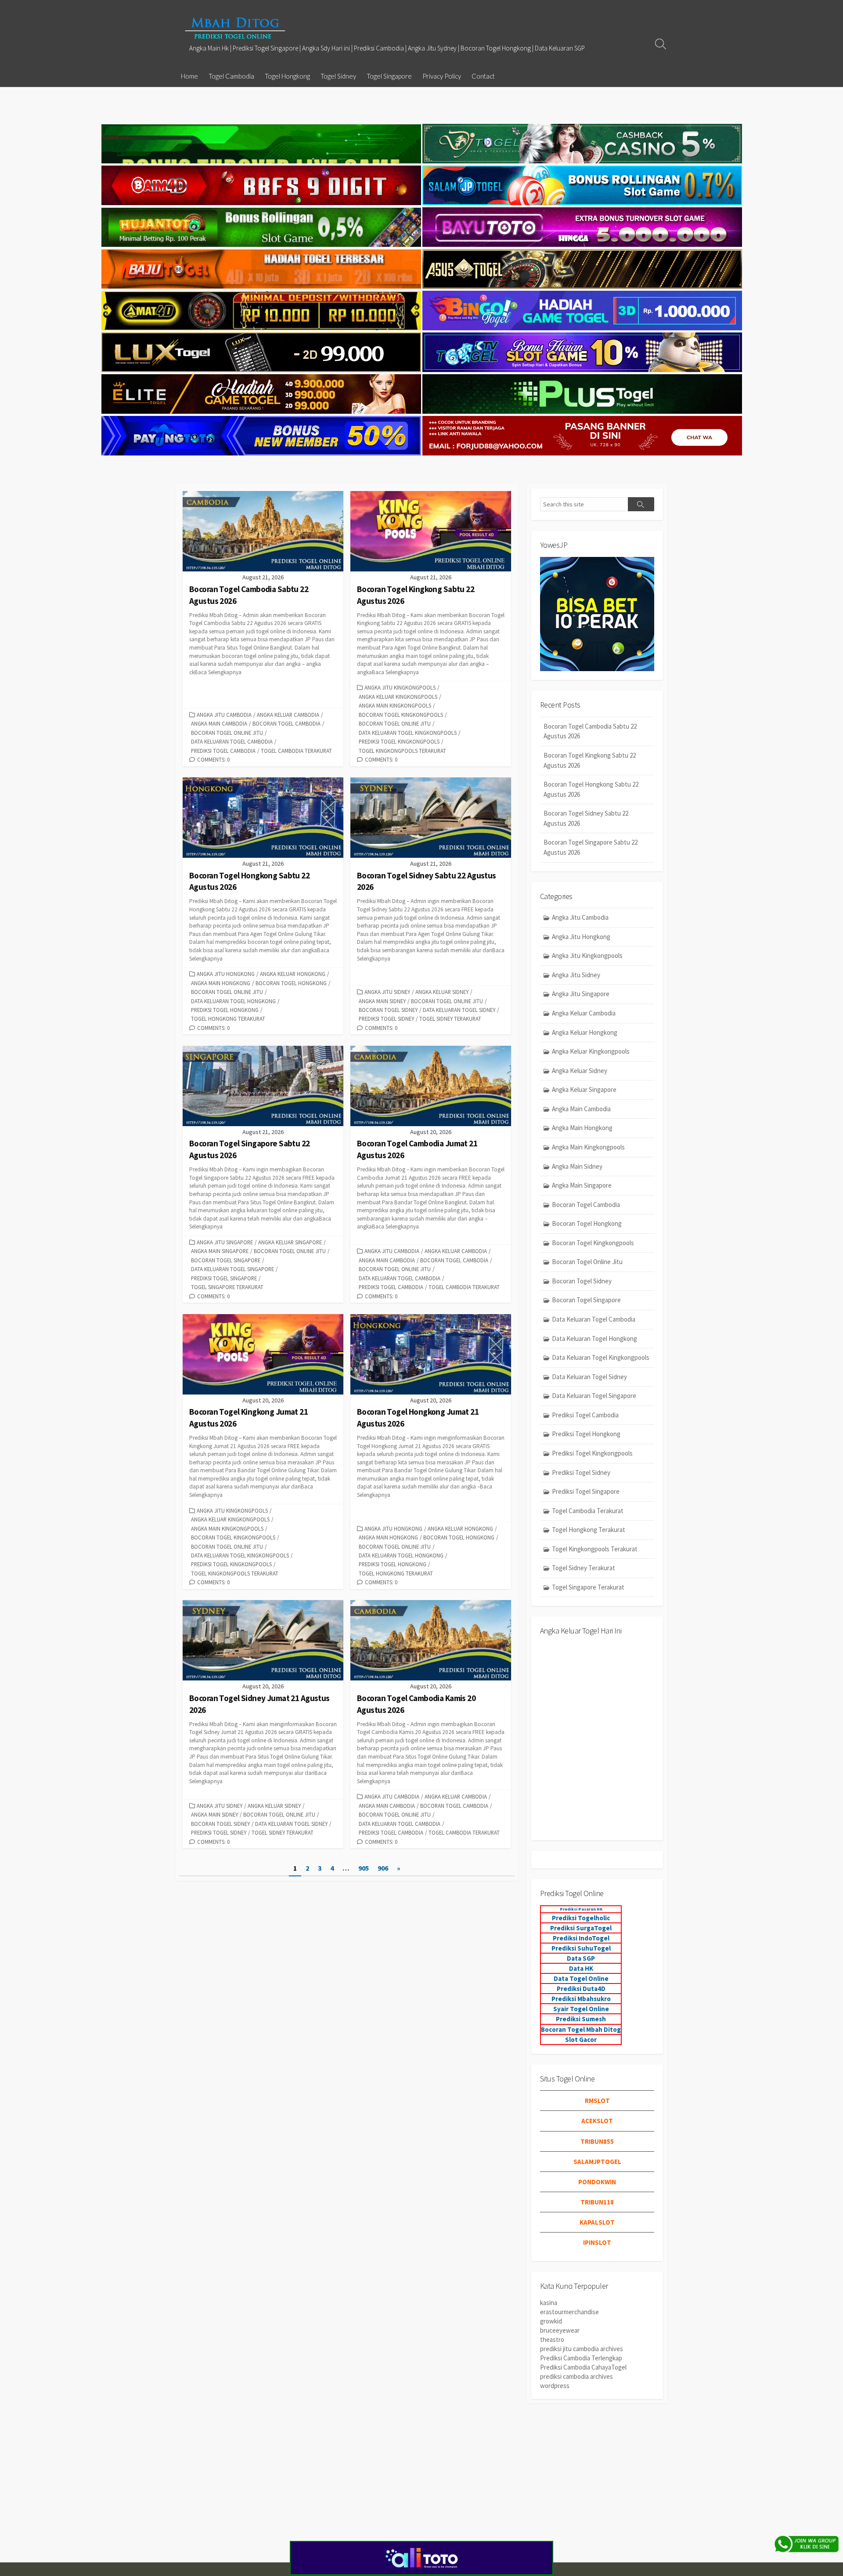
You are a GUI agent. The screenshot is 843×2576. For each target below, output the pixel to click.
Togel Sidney (338, 76)
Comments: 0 (213, 759)
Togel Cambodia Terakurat (296, 751)
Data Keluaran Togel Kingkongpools (408, 733)
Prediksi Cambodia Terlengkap (581, 2358)
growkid (551, 2321)
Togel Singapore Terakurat (227, 1287)
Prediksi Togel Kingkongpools (399, 741)
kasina (549, 2303)
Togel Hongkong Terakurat (228, 1019)
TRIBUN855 (597, 2141)
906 (383, 1868)
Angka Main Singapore (220, 1251)
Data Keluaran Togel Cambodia (232, 741)
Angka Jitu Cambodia (224, 715)
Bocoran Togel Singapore (226, 1260)
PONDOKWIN (597, 2182)
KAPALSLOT (597, 2222)
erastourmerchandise (569, 2312)
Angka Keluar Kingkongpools (398, 697)
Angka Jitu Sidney (387, 992)
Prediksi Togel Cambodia (223, 751)
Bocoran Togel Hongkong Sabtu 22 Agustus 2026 (591, 789)
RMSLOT (597, 2101)
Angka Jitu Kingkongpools (400, 687)
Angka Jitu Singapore (225, 1242)
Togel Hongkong (287, 76)
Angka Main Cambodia (219, 723)
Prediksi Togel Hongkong (225, 1010)
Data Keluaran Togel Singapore (232, 1269)
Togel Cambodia (231, 76)
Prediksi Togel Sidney (386, 1019)
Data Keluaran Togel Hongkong (233, 1001)
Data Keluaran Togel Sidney (459, 1010)
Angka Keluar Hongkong (293, 974)
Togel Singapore (389, 76)
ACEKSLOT (597, 2121)
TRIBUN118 (597, 2202)
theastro (552, 2339)
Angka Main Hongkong (221, 983)
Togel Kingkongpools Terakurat (402, 751)
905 (364, 1868)
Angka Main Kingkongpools (395, 705)
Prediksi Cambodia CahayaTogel (583, 2367)
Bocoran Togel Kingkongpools (401, 715)
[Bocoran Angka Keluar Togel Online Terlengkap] (235, 28)
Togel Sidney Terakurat (450, 1019)
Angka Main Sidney (382, 1001)
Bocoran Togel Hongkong (291, 983)
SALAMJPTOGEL (597, 2162)
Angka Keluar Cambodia (288, 715)
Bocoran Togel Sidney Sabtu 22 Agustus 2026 (586, 818)
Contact (483, 76)
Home (189, 76)
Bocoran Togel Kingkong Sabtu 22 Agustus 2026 (590, 760)
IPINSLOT (597, 2242)
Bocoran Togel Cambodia (286, 723)
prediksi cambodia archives (576, 2376)
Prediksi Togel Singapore (224, 1278)
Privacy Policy (442, 76)
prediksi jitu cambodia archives (582, 2349)
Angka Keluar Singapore (290, 1242)
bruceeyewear (560, 2330)
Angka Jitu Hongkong (226, 974)
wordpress (555, 2386)
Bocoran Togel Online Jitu (227, 733)
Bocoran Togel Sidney (388, 1010)
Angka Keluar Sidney (442, 992)
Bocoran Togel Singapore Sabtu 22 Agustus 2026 (591, 847)
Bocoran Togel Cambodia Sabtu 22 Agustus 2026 (590, 731)
